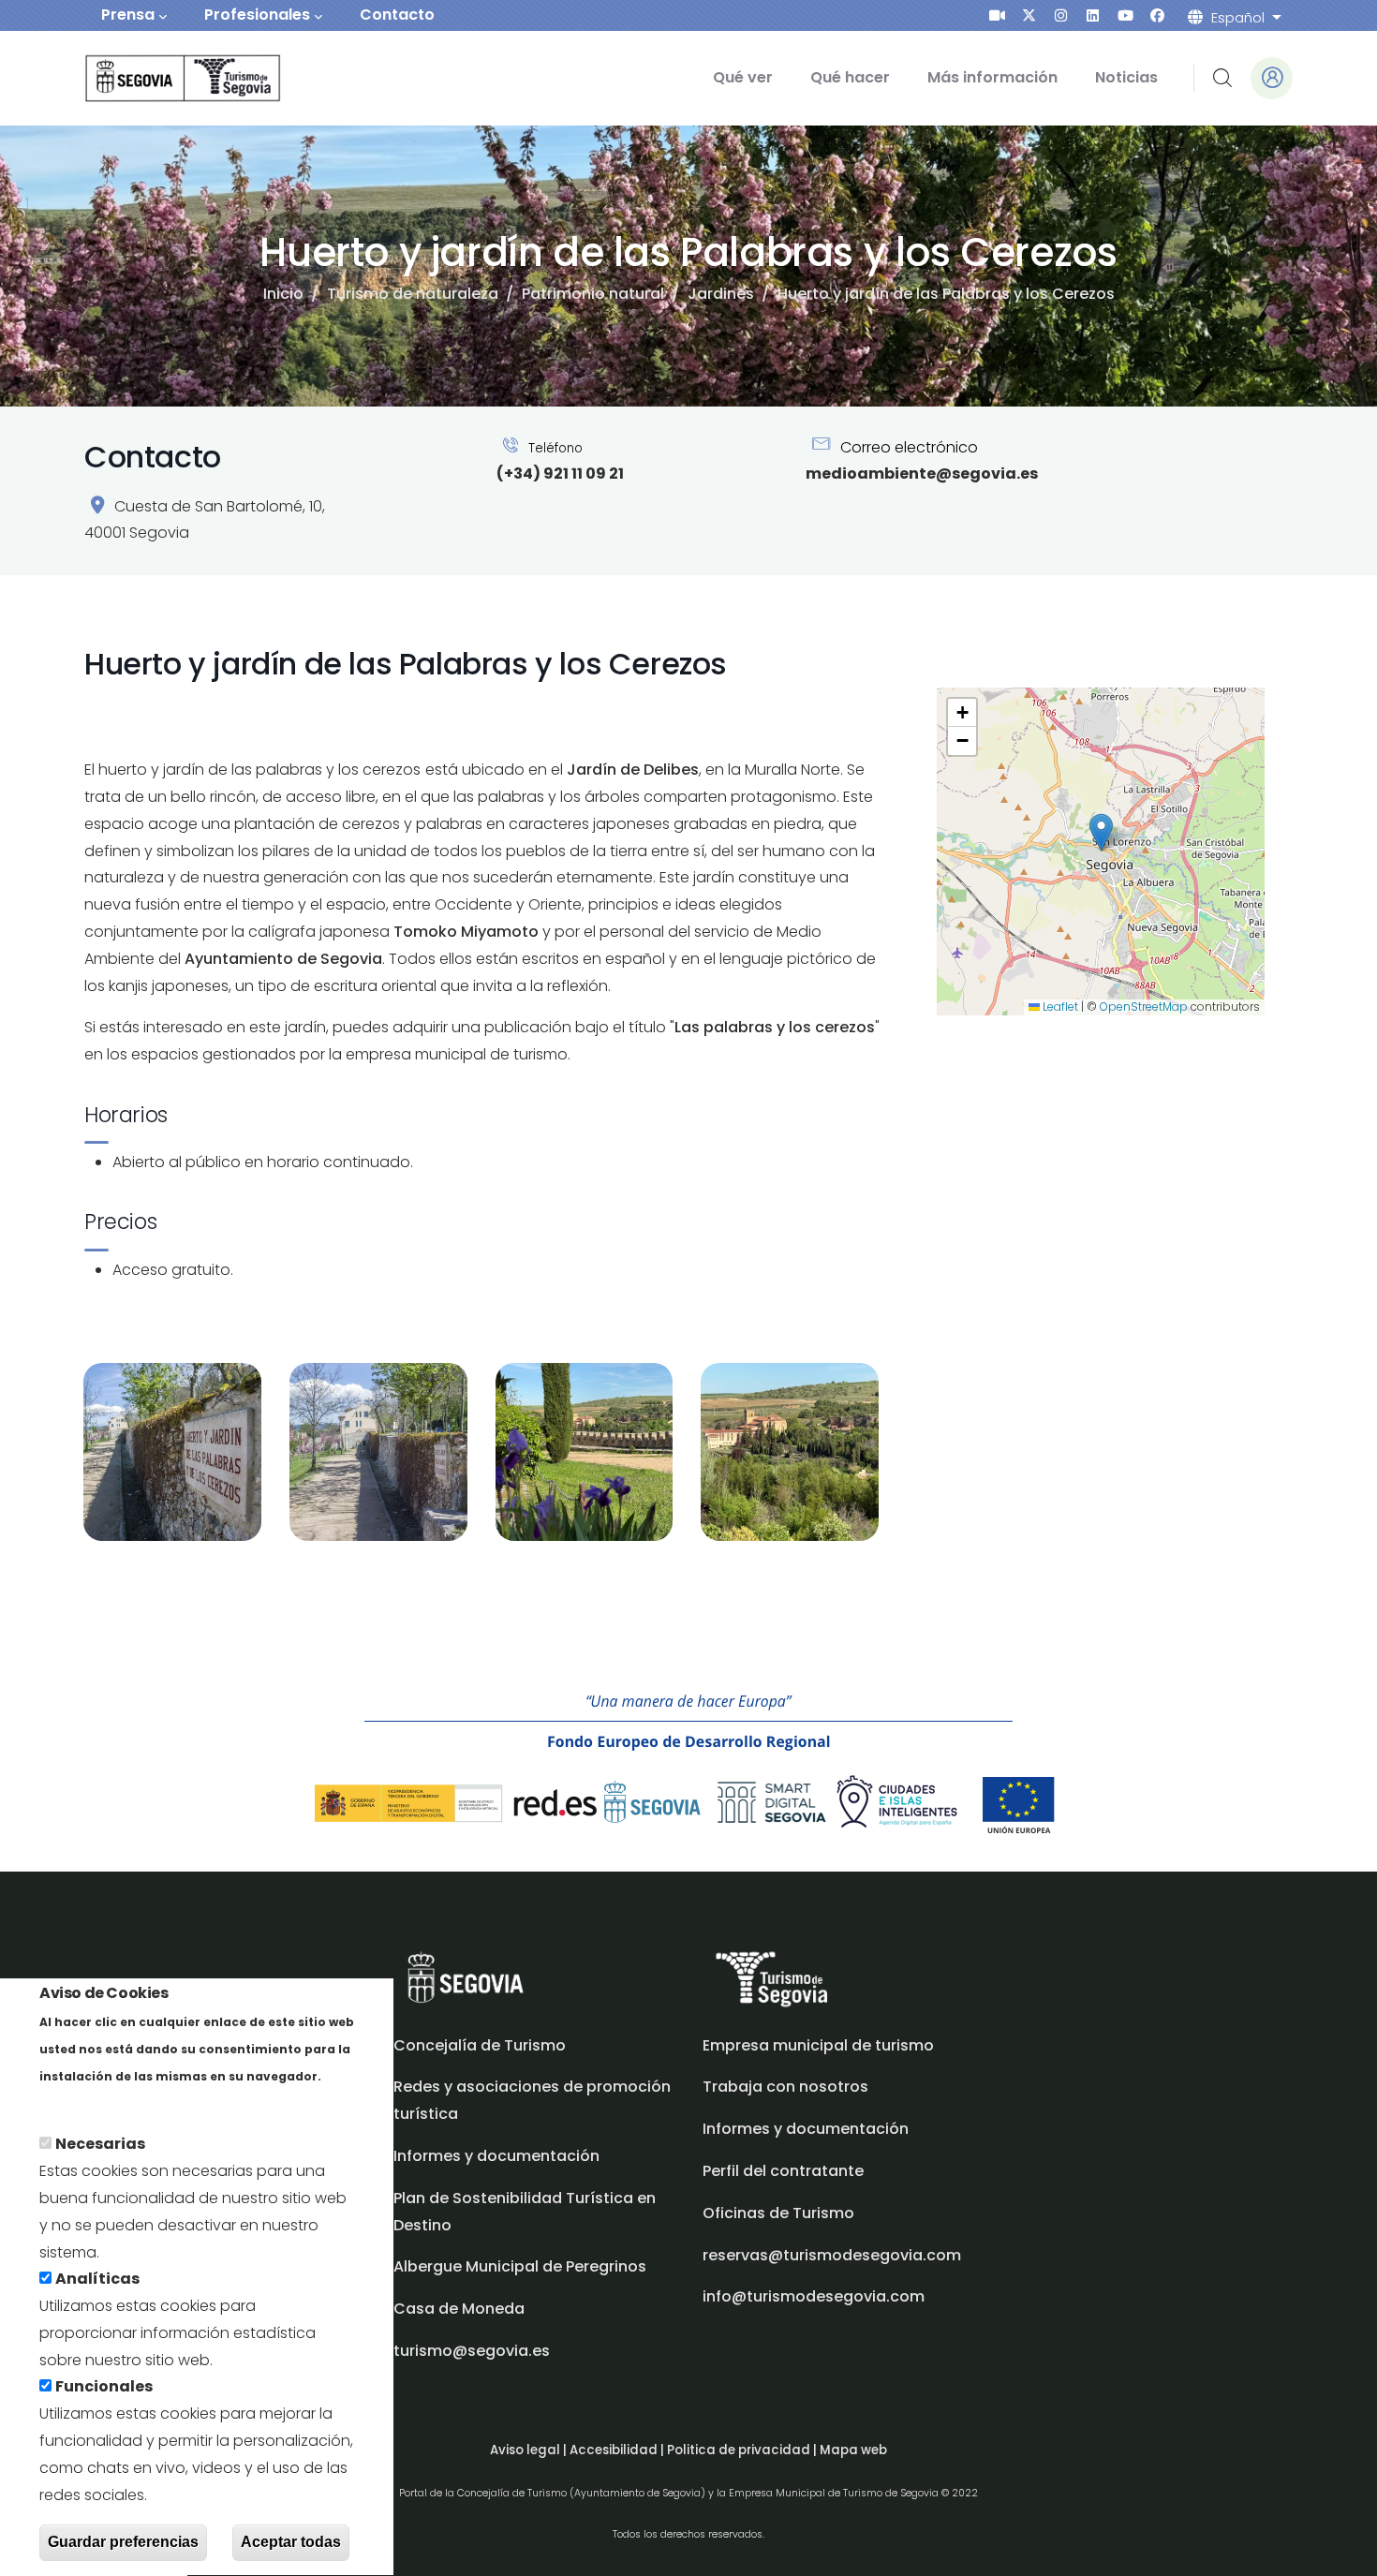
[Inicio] (157, 78)
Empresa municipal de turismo (818, 2045)
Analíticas (97, 2280)
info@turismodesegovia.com (814, 2296)
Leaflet (1059, 1007)
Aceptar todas (291, 2542)
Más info (72, 2102)
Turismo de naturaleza (413, 294)
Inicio (283, 294)
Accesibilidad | (618, 2450)
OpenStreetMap (1144, 1007)
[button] (1101, 832)
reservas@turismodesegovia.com (832, 2255)
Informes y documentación (806, 2129)
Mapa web (853, 2450)
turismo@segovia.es (472, 2351)
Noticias (1126, 77)
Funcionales (104, 2387)
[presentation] (997, 15)
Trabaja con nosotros (785, 2087)
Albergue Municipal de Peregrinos (520, 2266)
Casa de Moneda (459, 2309)
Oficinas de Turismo (778, 2213)
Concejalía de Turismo (480, 2045)
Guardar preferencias (123, 2542)
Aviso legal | (530, 2450)
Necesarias (100, 2145)
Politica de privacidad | (743, 2450)
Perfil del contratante (783, 2171)
